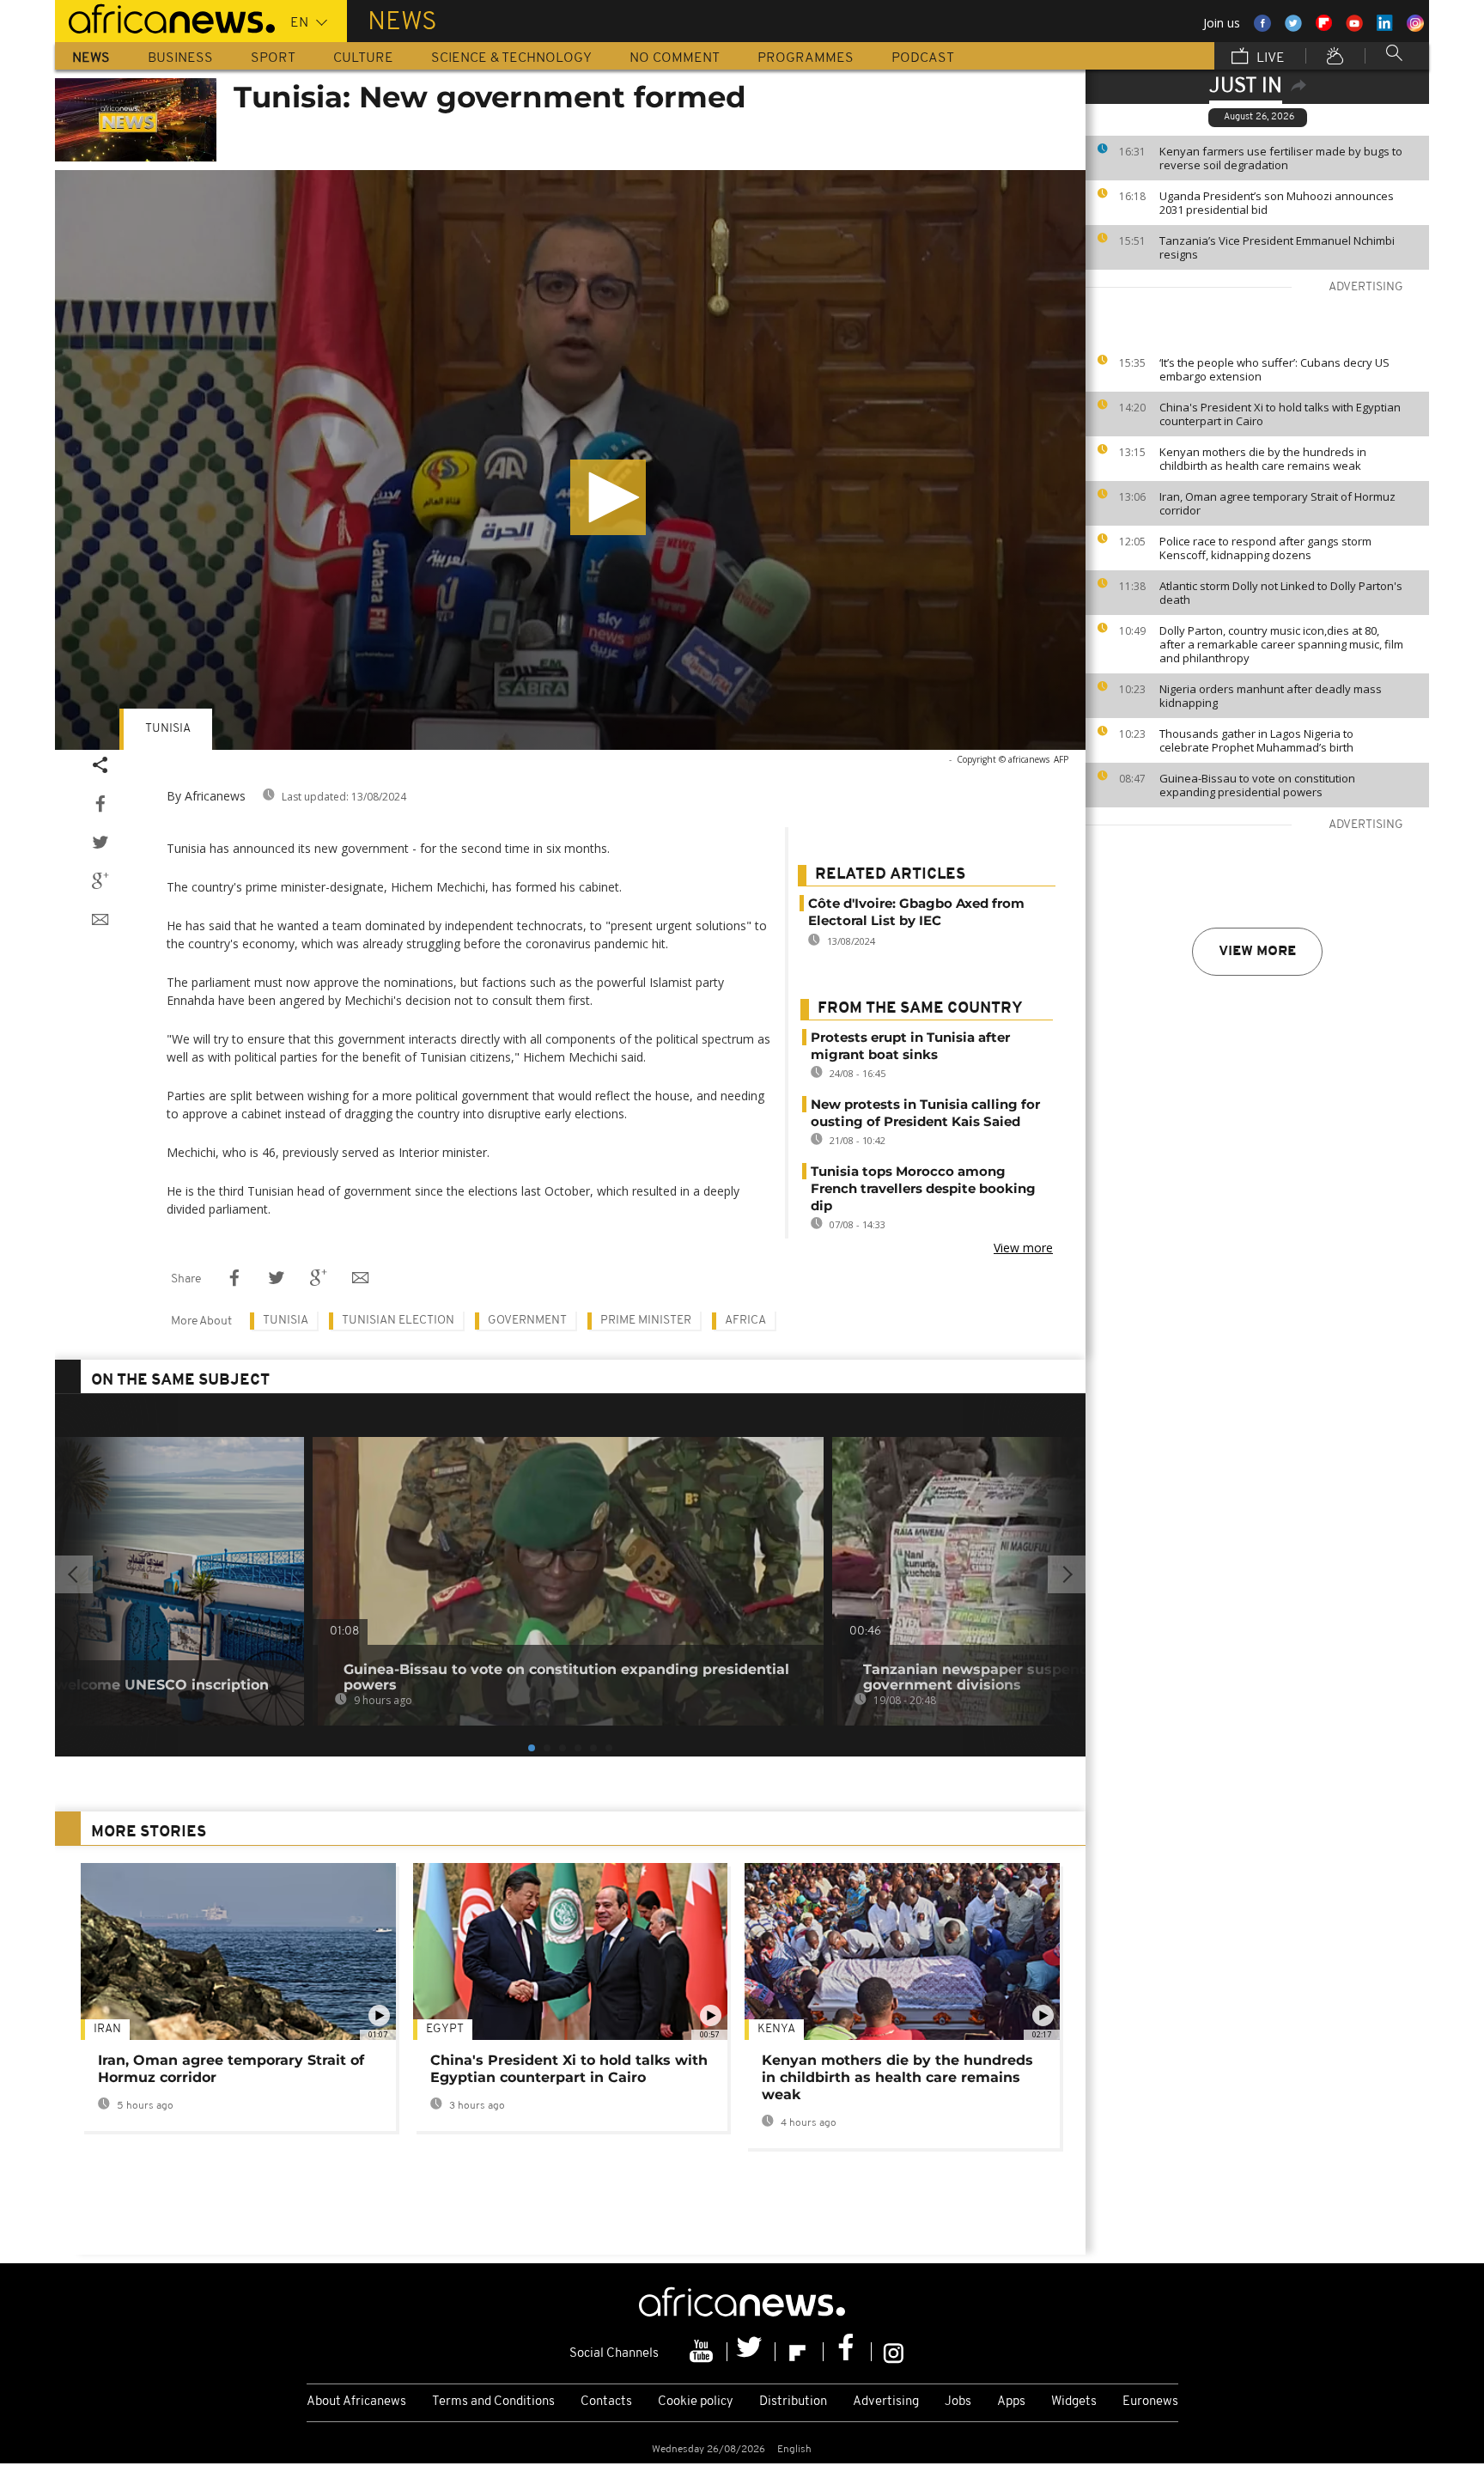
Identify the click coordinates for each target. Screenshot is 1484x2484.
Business (180, 58)
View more (1257, 952)
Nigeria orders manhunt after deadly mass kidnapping (1271, 696)
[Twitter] (751, 2352)
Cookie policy (696, 2402)
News (91, 58)
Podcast (923, 58)
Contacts (606, 2402)
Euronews (1150, 2402)
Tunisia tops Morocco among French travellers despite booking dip (923, 1188)
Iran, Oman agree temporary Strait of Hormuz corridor (1277, 503)
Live (1269, 58)
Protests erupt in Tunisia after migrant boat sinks (910, 1046)
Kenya (776, 2029)
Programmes (806, 58)
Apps (1011, 2402)
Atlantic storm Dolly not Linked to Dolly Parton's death (1281, 593)
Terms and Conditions (493, 2402)
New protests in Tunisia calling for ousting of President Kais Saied (925, 1113)
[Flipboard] (800, 2352)
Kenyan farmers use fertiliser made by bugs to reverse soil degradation (1281, 158)
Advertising (886, 2402)
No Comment (675, 58)
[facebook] (848, 2352)
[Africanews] (165, 17)
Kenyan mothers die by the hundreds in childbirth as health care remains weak (1263, 459)
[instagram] (894, 2352)
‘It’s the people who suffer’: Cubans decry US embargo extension (1274, 369)
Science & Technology (511, 58)
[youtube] (703, 2352)
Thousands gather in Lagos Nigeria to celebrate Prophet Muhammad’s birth (1256, 740)
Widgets (1074, 2402)
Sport (273, 58)
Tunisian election (398, 1321)
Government (527, 1321)
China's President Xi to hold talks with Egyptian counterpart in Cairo (1280, 414)
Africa (745, 1321)
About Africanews (356, 2402)
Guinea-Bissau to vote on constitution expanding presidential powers (1257, 785)
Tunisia (168, 729)
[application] (570, 460)
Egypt (445, 2029)
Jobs (958, 2402)
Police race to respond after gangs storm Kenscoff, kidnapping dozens (1265, 548)
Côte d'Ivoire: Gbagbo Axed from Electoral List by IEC (916, 912)
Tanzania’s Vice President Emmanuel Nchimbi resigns (1277, 247)
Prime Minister (646, 1321)
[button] (608, 497)
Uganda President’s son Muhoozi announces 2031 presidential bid (1277, 203)
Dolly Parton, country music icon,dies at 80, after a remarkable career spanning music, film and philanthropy (1281, 644)
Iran (107, 2029)
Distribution (793, 2402)
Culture (363, 58)
